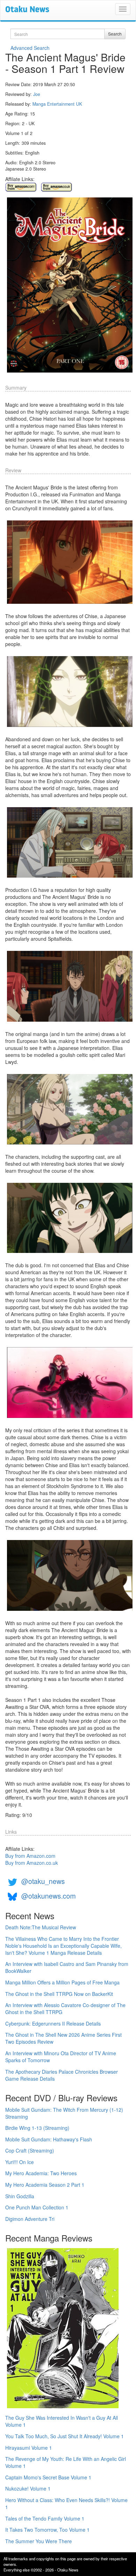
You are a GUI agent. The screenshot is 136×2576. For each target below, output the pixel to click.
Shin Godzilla (20, 2196)
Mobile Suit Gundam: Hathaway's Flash (49, 2139)
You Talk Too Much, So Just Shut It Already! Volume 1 (65, 2436)
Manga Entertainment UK (57, 104)
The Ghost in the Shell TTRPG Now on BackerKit (59, 1994)
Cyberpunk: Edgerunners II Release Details (53, 2023)
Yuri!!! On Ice (20, 2162)
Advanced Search (30, 48)
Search (115, 34)
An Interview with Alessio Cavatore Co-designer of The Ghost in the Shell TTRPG (65, 2008)
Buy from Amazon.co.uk (32, 1863)
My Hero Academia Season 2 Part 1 (45, 2185)
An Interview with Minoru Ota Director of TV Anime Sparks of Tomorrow (61, 2057)
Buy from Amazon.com (30, 1856)
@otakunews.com (48, 1896)
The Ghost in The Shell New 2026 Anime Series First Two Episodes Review (63, 2038)
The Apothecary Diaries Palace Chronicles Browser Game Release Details (62, 2075)
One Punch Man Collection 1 (37, 2207)
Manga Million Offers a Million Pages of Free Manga (62, 1982)
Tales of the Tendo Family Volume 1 (45, 2518)
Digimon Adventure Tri (30, 2219)
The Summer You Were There (39, 2541)
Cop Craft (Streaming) (30, 2150)
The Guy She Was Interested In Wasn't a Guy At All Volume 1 (62, 2421)
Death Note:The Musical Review (41, 1927)
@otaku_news (43, 1881)
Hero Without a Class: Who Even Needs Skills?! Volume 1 (66, 2503)
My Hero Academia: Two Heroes (41, 2173)
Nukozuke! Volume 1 (28, 2488)
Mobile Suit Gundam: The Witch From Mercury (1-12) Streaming (64, 2113)
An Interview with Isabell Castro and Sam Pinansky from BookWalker (67, 1967)
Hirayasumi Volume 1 (29, 2448)
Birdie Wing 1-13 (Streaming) (37, 2128)
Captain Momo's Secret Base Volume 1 (48, 2477)
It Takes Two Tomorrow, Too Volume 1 (47, 2530)
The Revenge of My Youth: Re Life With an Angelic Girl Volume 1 (66, 2462)
